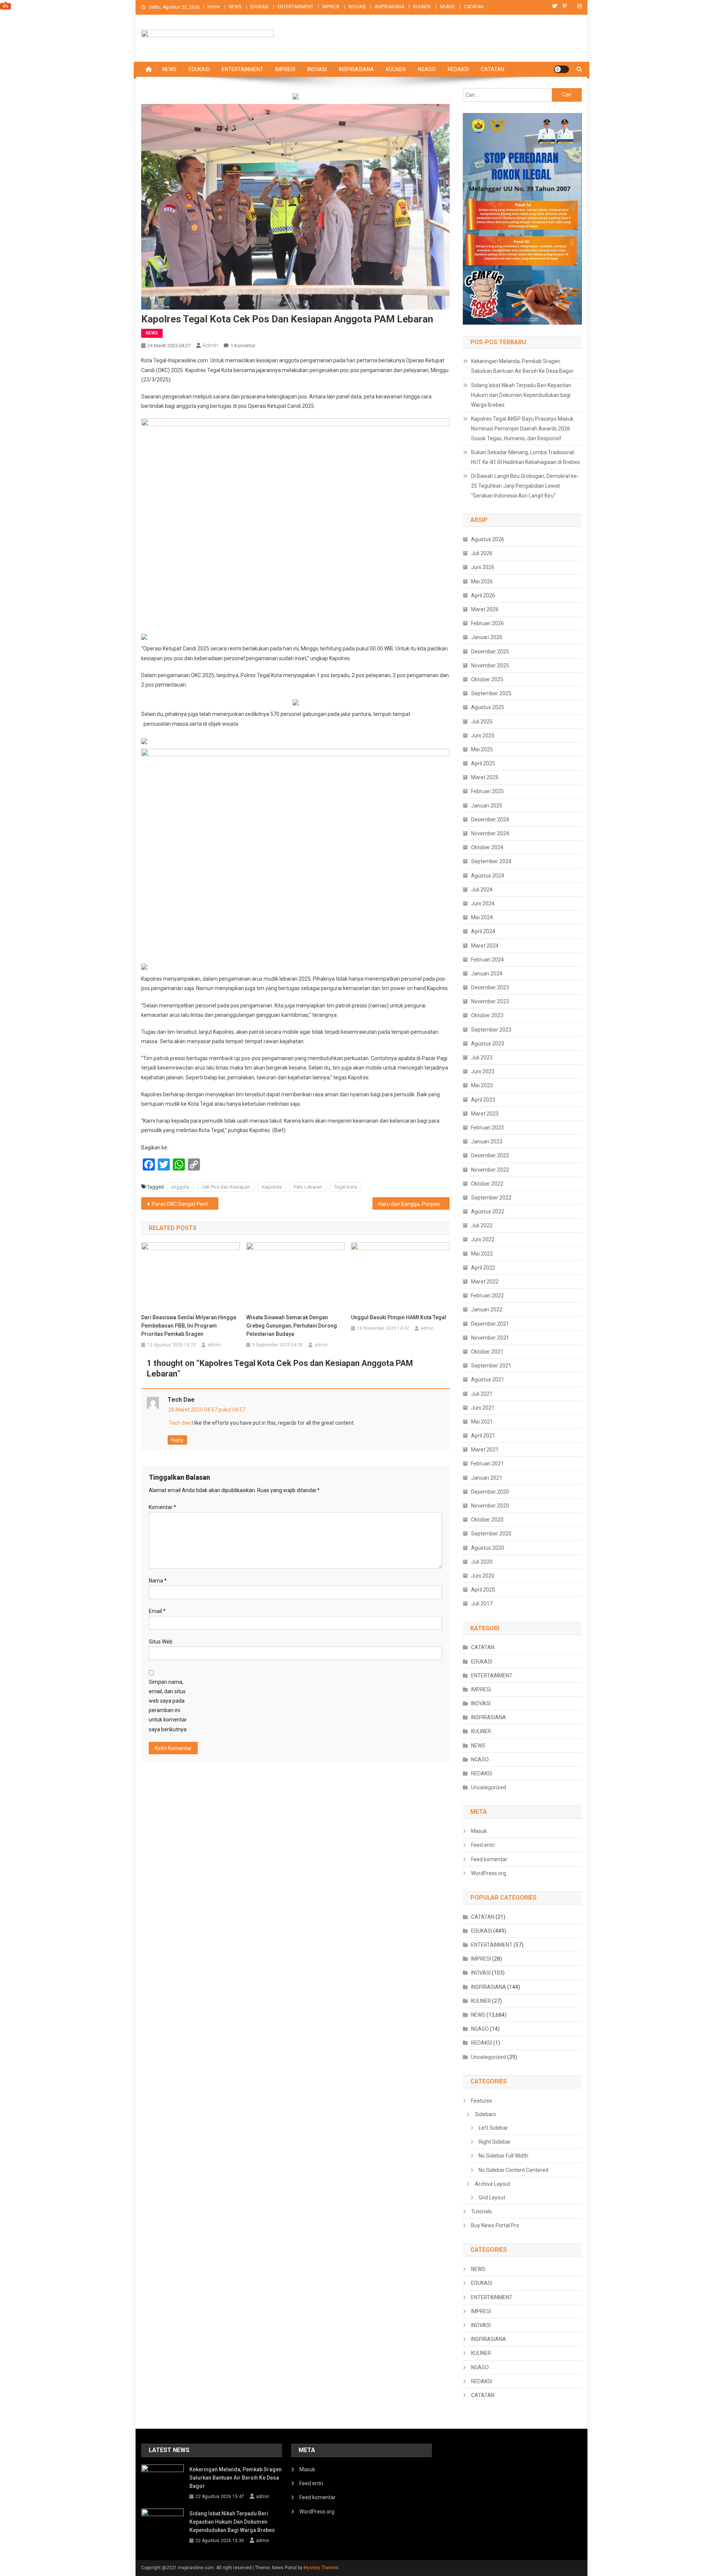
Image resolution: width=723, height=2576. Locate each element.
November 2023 (490, 1001)
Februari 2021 (487, 1463)
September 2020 (491, 1534)
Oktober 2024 (487, 847)
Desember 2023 (490, 987)
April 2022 (483, 1268)
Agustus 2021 (488, 1380)
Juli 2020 (482, 1562)
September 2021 (491, 1366)
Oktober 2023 (487, 1015)
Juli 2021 (482, 1394)
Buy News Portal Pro (495, 2225)
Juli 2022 (482, 1225)
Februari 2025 (487, 791)
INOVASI (357, 7)
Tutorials (481, 2211)
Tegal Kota (345, 1187)
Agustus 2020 (488, 1548)
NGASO (447, 7)
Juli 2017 (482, 1604)
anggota (180, 1187)
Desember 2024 (490, 819)
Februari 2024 (487, 960)
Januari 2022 (487, 1309)
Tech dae (181, 1400)
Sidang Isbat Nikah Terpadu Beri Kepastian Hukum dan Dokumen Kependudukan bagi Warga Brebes (521, 395)
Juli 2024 (482, 890)
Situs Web (161, 1642)
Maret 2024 (485, 946)
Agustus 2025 (488, 707)
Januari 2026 (487, 637)
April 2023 (483, 1100)
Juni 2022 (483, 1239)
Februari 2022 (487, 1296)
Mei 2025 (482, 749)
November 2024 (490, 833)
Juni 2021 (483, 1408)
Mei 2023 (482, 1085)
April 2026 (483, 595)
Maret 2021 (485, 1450)
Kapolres (272, 1187)
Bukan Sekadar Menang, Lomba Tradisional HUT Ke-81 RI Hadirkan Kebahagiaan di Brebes (525, 457)
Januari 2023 (487, 1141)
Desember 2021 (490, 1324)
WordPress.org (489, 1873)
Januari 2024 (487, 974)
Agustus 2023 (488, 1044)
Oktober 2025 (487, 679)
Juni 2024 (483, 903)
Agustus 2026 (488, 539)
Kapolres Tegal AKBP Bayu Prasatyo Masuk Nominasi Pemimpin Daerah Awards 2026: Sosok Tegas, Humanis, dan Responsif (522, 429)
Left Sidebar (493, 2128)
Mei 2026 (482, 581)
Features (482, 2101)
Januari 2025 (487, 806)
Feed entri (483, 1845)
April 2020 (483, 1590)
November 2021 (490, 1338)
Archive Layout (493, 2184)
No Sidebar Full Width (503, 2156)
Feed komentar (489, 1859)
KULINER (422, 7)
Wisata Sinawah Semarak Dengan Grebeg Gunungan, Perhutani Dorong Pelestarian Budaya (292, 1326)
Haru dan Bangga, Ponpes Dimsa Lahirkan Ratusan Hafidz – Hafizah (414, 1204)
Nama (158, 1581)
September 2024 (491, 861)
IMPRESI (331, 7)
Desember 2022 (490, 1155)
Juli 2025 (482, 722)
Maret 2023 (485, 1114)
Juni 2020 (483, 1576)
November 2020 (490, 1506)
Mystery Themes (321, 2568)
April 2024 (483, 931)
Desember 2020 (490, 1492)
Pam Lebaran (308, 1187)
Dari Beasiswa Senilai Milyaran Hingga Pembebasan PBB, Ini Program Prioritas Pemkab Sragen (189, 1326)
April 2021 (483, 1436)
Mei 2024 (482, 917)
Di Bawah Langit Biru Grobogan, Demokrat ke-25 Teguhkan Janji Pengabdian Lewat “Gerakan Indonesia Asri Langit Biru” (525, 486)
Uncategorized (489, 1787)
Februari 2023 (487, 1128)
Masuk (479, 1831)
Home (214, 7)
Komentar (162, 1507)
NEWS (235, 7)
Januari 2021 (487, 1478)
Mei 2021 (482, 1422)
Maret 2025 (485, 777)
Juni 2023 (483, 1071)
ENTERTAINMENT (295, 7)
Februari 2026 (487, 623)
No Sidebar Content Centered (513, 2170)
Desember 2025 (490, 652)
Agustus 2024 (488, 876)
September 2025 (491, 693)
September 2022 (491, 1198)
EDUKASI (259, 7)
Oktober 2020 (487, 1520)
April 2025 (483, 763)
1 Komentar (243, 346)
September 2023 (491, 1030)
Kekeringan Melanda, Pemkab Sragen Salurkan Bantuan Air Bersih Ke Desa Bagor (522, 366)
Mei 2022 (482, 1254)
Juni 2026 (483, 567)
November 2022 (490, 1170)
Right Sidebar (495, 2142)
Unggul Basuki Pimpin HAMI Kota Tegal (399, 1317)
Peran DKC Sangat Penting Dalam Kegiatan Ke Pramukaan (185, 1204)
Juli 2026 (482, 553)
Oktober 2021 (487, 1352)
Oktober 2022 (487, 1184)
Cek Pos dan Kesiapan (226, 1187)
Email (157, 1611)
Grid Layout (492, 2198)
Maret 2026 (485, 609)
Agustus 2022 (488, 1212)
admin (210, 345)
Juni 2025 (483, 736)
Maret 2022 (485, 1282)
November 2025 (490, 665)
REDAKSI (458, 69)
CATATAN (474, 7)
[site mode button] (561, 69)
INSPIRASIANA (389, 7)
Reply (177, 1440)
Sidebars (485, 2114)
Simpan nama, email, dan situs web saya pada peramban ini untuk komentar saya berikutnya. (168, 1706)
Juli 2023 (482, 1058)
